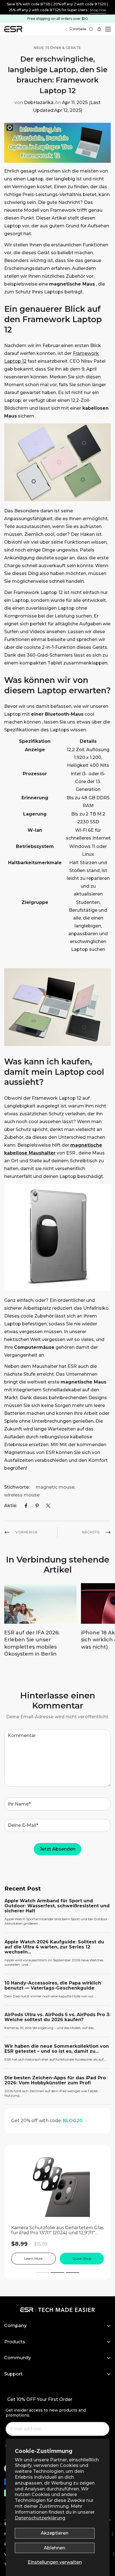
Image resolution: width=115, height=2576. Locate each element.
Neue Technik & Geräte (57, 48)
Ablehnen (55, 2548)
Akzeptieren (55, 2533)
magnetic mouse (55, 1487)
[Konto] (71, 29)
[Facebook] (26, 1506)
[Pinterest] (37, 1506)
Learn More (33, 2258)
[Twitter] (48, 1506)
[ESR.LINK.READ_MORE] (57, 7)
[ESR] (13, 29)
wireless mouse (22, 1495)
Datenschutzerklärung (40, 2518)
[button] (100, 29)
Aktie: (11, 1506)
